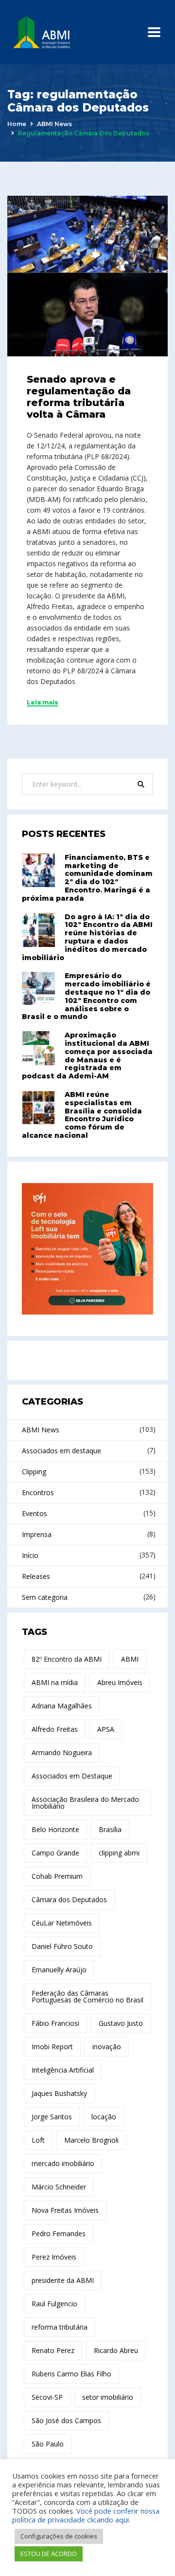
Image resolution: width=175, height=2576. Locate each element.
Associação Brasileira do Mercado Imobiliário (85, 1803)
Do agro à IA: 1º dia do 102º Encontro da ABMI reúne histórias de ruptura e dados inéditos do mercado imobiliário (87, 937)
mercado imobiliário (63, 2163)
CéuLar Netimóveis (62, 1923)
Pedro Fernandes (59, 2233)
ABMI (130, 1659)
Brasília (110, 1829)
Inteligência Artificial (63, 2070)
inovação (107, 2047)
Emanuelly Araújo (59, 1970)
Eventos (35, 1513)
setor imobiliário (108, 2397)
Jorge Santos (52, 2117)
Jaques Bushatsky (59, 2093)
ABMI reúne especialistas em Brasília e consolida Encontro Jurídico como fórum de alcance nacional (82, 1115)
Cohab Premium (57, 1876)
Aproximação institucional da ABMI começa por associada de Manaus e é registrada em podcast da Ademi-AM (87, 1056)
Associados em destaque (61, 1451)
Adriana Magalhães (62, 1706)
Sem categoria (45, 1597)
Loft (38, 2140)
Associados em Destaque (72, 1776)
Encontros (38, 1492)
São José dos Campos (66, 2420)
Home (17, 124)
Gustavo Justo (121, 2023)
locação (104, 2117)
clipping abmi (119, 1853)
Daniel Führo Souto (62, 1946)
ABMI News (54, 124)
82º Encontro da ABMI (67, 1659)
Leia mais (43, 703)
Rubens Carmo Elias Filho (71, 2374)
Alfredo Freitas (55, 1729)
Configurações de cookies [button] (59, 2536)
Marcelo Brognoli (91, 2140)
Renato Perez (53, 2350)
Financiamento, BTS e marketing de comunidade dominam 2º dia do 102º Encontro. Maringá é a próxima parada (87, 878)
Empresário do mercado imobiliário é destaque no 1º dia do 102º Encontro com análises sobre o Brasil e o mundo (86, 996)
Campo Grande (55, 1853)
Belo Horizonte (55, 1829)
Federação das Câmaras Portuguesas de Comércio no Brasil (87, 1996)
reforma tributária (60, 2327)
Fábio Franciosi (55, 2023)
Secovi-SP (47, 2397)
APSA (106, 1729)
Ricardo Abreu (116, 2350)
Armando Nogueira (62, 1752)
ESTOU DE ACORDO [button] (49, 2554)
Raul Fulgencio (54, 2304)
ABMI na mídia (55, 1682)
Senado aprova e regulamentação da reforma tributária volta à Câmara (79, 397)
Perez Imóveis (54, 2257)
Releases (36, 1576)
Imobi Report (52, 2047)
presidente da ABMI (63, 2280)
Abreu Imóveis (120, 1682)
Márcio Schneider (59, 2187)
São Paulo (48, 2444)
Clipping (34, 1472)
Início (30, 1555)
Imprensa (37, 1534)
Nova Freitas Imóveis (65, 2210)
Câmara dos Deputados (69, 1900)
